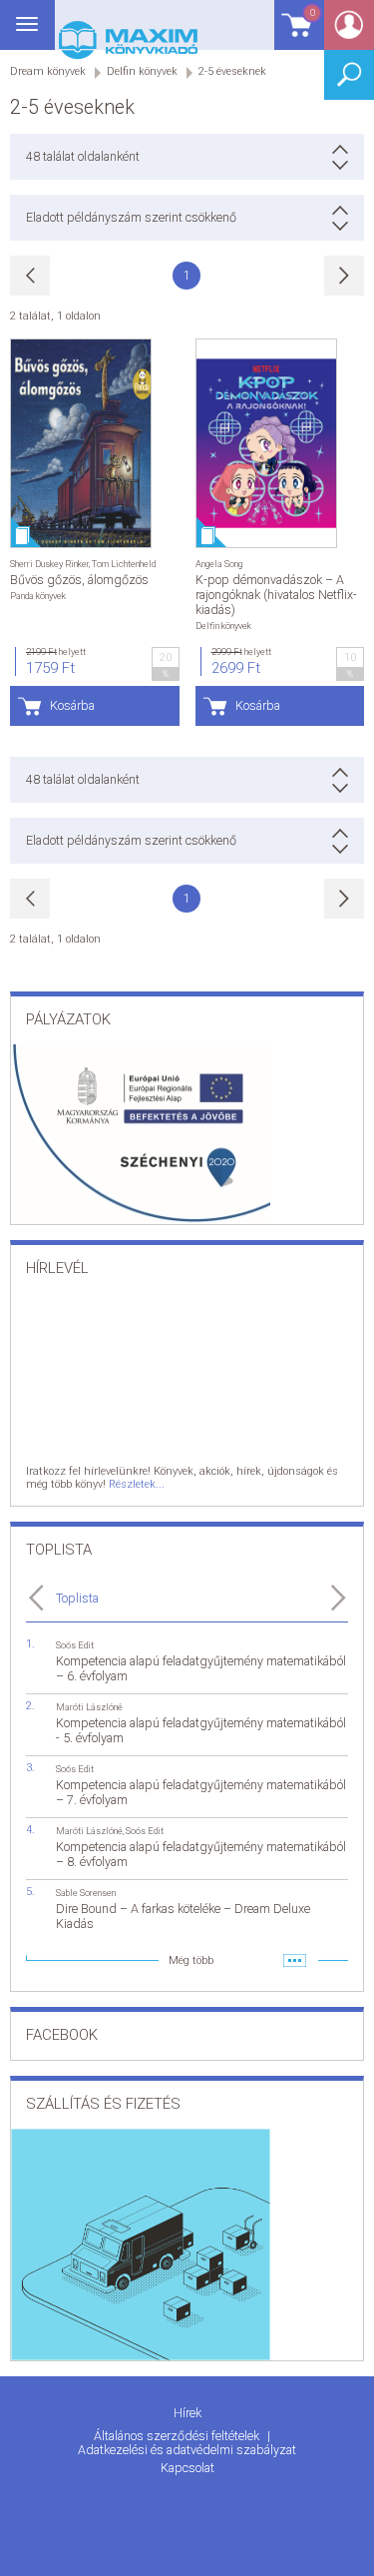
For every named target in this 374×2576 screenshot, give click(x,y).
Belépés (349, 31)
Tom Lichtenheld (124, 564)
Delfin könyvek (223, 626)
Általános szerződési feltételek (178, 2436)
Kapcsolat (187, 2468)
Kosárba (72, 705)
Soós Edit (75, 1645)
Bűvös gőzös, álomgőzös (79, 580)
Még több (191, 1960)
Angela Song (219, 564)
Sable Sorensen (86, 1893)
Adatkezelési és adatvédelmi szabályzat (187, 2450)
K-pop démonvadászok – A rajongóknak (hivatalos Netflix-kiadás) (276, 595)
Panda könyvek (38, 596)
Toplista (77, 1598)
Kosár (295, 34)
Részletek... (137, 1484)
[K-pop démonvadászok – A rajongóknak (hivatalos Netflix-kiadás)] (266, 443)
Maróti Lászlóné (89, 1707)
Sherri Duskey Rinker (49, 564)
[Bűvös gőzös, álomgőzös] (81, 443)
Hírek (187, 2413)
